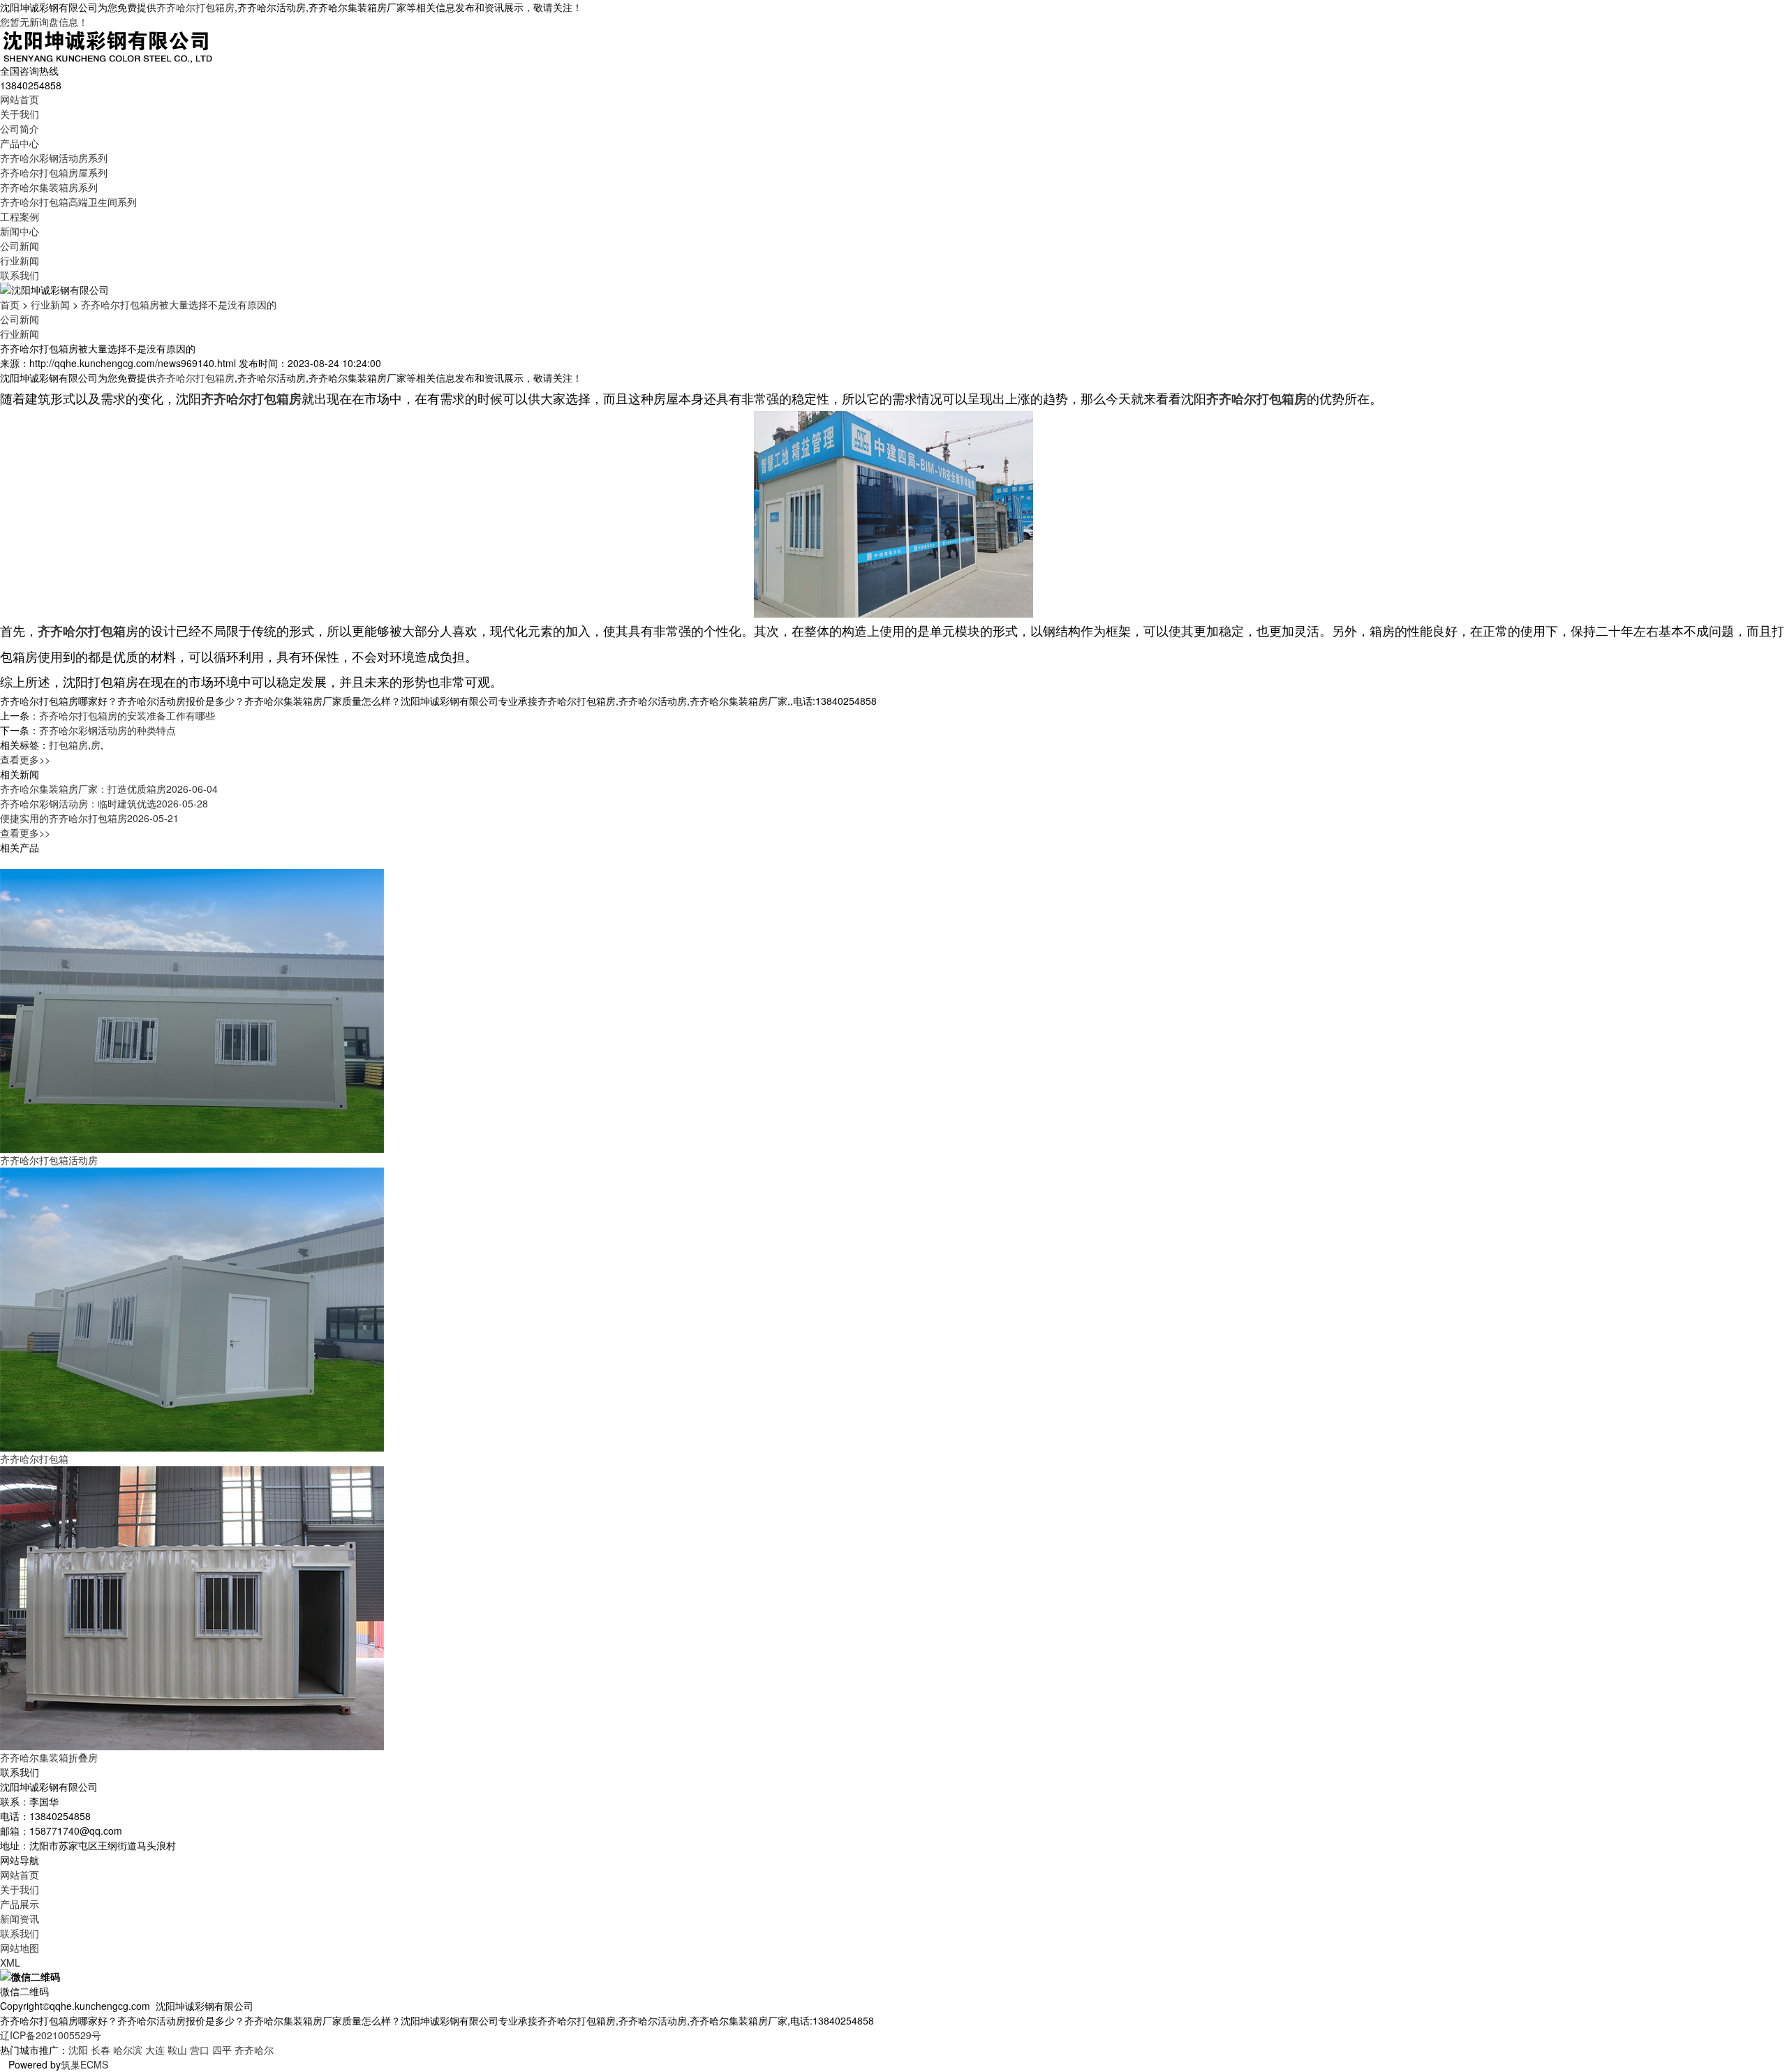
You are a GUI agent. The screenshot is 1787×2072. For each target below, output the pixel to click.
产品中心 (20, 143)
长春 (101, 2050)
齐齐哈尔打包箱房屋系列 (54, 172)
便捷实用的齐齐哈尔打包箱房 (89, 818)
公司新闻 (20, 246)
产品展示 (20, 1904)
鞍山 (177, 2050)
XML (10, 1962)
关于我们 (20, 114)
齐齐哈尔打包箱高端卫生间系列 (68, 202)
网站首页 (20, 99)
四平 (222, 2050)
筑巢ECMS (84, 2064)
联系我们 (20, 275)
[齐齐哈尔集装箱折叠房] (192, 1607)
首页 (10, 304)
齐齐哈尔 (254, 2050)
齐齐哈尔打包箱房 (195, 7)
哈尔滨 (128, 2050)
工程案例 (20, 216)
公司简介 (20, 128)
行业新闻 (20, 260)
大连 (155, 2050)
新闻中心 (20, 231)
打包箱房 (68, 745)
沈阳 (78, 2050)
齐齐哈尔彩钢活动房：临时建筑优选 (104, 803)
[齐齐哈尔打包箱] (192, 1309)
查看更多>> (25, 759)
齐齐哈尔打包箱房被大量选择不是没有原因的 (179, 304)
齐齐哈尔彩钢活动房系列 (54, 158)
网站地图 (20, 1948)
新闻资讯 (20, 1918)
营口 (200, 2050)
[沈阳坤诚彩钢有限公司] (108, 45)
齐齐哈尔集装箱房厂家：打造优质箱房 (109, 789)
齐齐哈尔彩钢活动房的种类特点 (107, 730)
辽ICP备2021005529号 (51, 2035)
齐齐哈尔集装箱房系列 (49, 187)
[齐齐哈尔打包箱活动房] (192, 1010)
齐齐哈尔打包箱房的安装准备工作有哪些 (127, 715)
